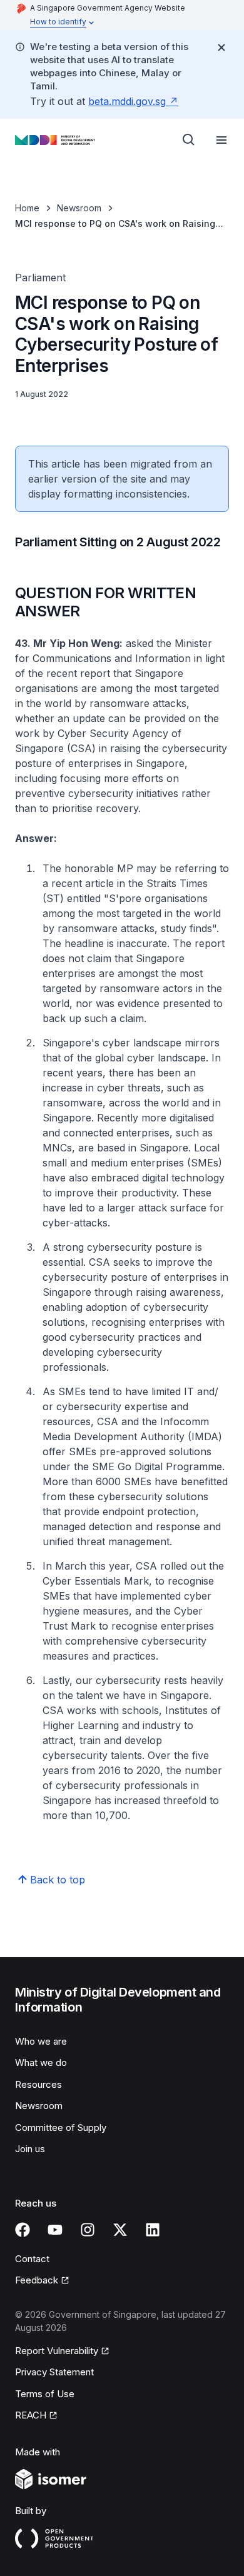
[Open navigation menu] (221, 140)
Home (27, 208)
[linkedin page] (153, 2230)
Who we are (41, 2041)
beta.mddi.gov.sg (127, 101)
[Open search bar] (189, 140)
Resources (38, 2084)
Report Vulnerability (57, 2351)
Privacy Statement (54, 2372)
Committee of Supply (61, 2127)
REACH (31, 2415)
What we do (41, 2062)
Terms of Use (45, 2394)
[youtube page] (55, 2230)
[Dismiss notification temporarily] (221, 48)
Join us (30, 2149)
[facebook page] (23, 2230)
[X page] (120, 2230)
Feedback (37, 2280)
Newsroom (79, 208)
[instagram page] (88, 2230)
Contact (32, 2259)
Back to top (58, 1880)
